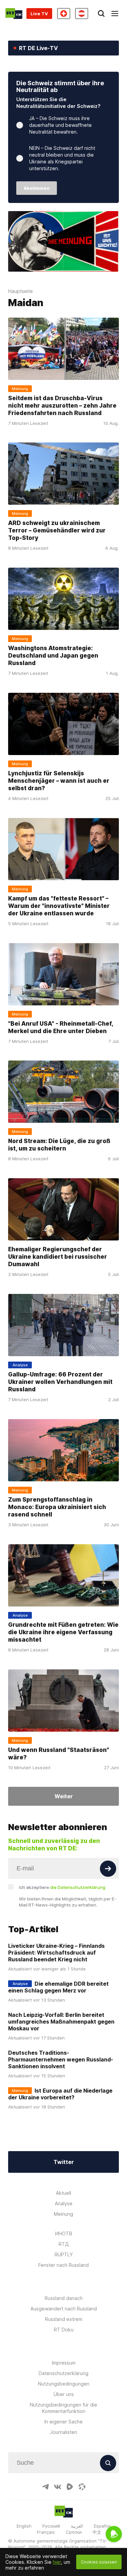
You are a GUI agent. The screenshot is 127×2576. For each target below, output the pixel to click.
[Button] (108, 1869)
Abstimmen (37, 188)
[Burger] (115, 14)
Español (102, 2526)
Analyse (64, 2203)
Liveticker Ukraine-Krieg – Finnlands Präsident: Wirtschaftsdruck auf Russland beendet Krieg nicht (56, 1953)
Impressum (64, 2363)
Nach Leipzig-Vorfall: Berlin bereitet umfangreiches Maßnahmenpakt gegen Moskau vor (61, 2022)
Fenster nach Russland (63, 2265)
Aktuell (63, 2193)
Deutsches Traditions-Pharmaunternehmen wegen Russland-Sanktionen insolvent (61, 2059)
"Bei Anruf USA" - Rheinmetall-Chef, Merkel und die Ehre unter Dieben (61, 1027)
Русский (51, 2526)
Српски (74, 2532)
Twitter (64, 2162)
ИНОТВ (64, 2233)
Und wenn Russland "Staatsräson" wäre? (59, 1753)
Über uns (64, 2394)
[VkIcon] (58, 2487)
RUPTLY (64, 2254)
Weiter (64, 1796)
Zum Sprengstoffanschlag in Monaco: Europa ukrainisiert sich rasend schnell (57, 1507)
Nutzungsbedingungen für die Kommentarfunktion (63, 2408)
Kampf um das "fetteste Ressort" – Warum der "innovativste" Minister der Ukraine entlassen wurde (59, 906)
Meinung (63, 2214)
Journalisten (64, 2432)
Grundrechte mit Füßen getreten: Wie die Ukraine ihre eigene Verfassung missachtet (63, 1632)
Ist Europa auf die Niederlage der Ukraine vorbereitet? (60, 2094)
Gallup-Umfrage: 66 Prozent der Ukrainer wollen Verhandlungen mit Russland (60, 1382)
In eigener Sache (63, 2422)
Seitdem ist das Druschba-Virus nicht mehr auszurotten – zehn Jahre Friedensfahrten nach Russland (62, 406)
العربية (77, 2526)
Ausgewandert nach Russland (64, 2309)
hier (57, 2562)
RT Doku (64, 2330)
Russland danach (64, 2298)
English (24, 2526)
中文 (97, 2532)
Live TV (39, 14)
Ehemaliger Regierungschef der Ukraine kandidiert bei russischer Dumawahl (58, 1257)
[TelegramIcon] (45, 2487)
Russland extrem (64, 2319)
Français (46, 2532)
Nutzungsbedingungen (64, 2384)
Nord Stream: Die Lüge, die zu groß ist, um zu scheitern (59, 1145)
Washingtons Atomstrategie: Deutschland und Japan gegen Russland (53, 656)
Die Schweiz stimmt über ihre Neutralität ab (60, 86)
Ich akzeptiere (62, 1887)
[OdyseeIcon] (82, 2487)
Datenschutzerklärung (63, 2373)
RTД (64, 2244)
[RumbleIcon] (70, 2487)
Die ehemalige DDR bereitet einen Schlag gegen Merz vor (58, 1987)
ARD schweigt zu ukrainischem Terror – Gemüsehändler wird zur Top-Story (57, 530)
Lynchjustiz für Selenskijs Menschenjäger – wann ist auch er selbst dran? (59, 781)
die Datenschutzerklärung (78, 1887)
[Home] (14, 14)
